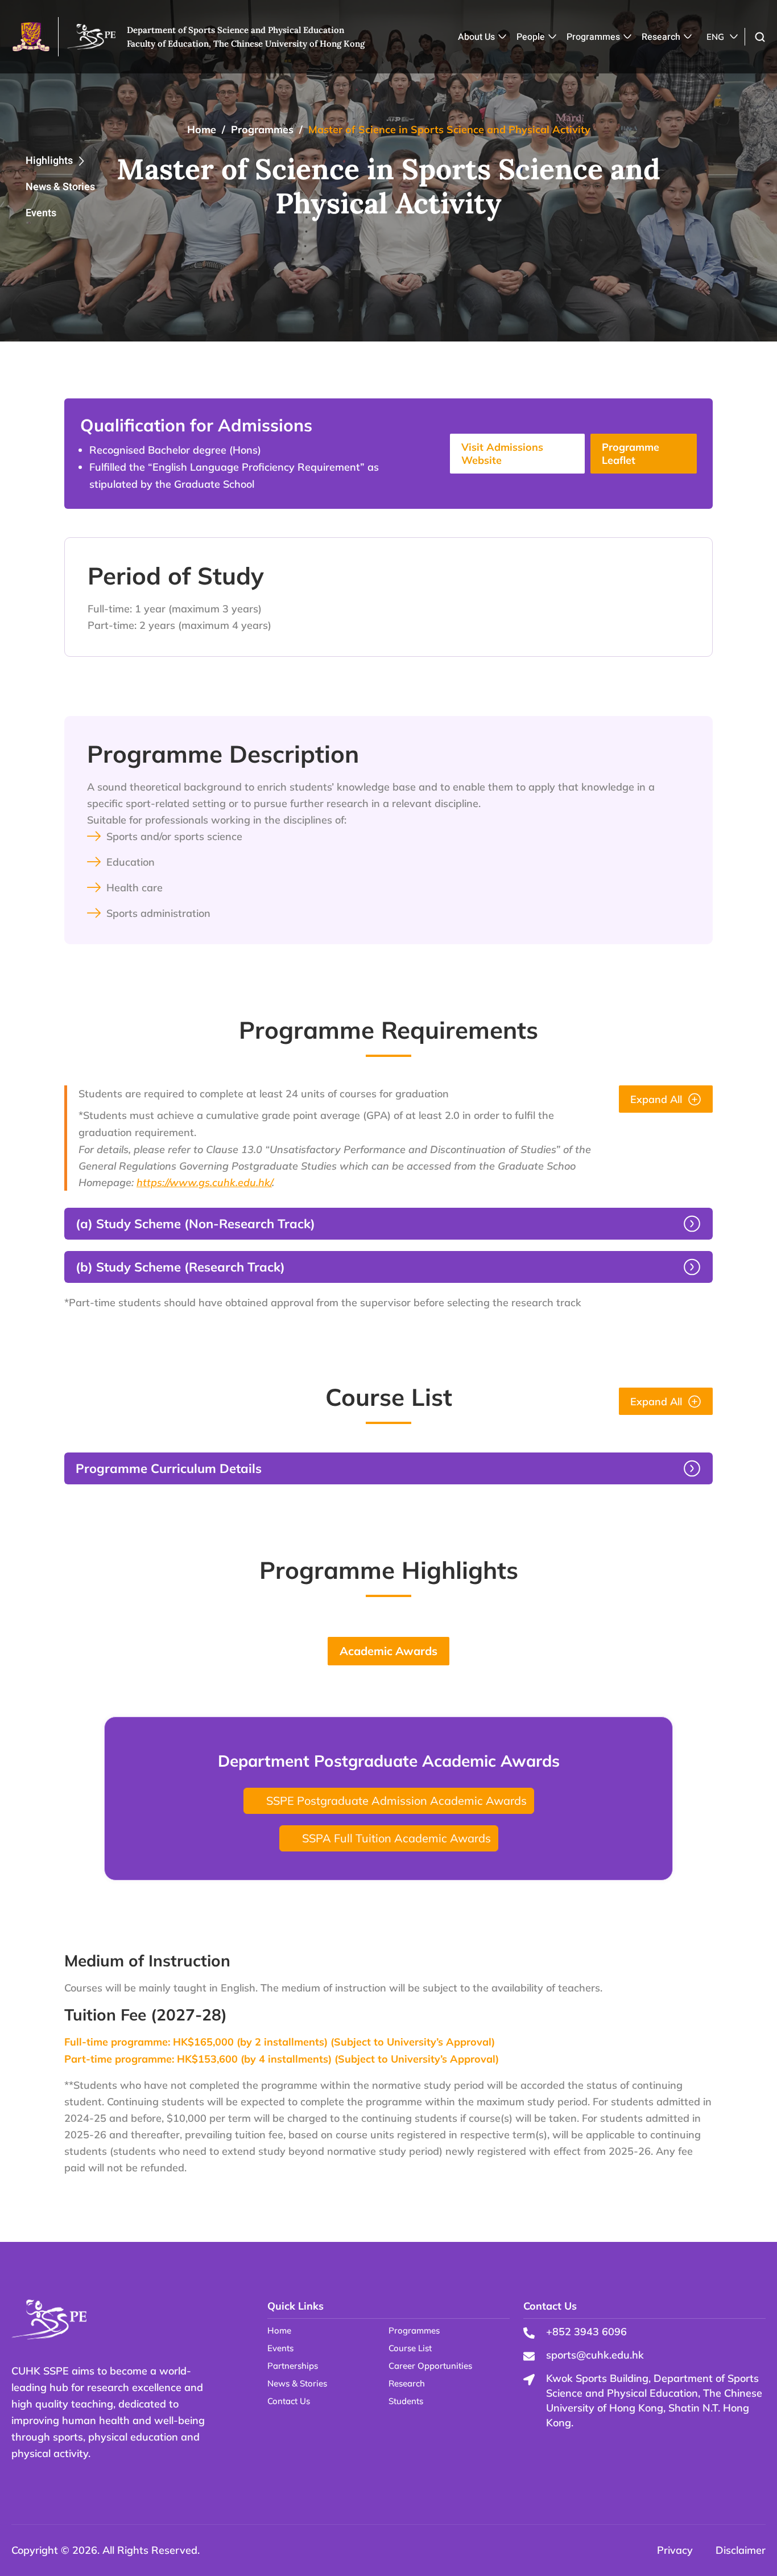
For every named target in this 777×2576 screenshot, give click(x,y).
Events (41, 213)
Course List (410, 2348)
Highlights (49, 161)
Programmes (593, 37)
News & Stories (60, 187)
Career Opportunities (430, 2366)
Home (202, 129)
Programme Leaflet (631, 454)
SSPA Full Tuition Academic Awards (396, 1838)
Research (661, 37)
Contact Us (289, 2401)
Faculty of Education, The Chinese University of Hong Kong (246, 44)
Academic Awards (388, 1651)
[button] (760, 37)
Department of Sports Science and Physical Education (235, 30)
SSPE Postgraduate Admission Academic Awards (396, 1801)
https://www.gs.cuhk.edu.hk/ (204, 1182)
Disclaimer (741, 2550)
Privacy (675, 2550)
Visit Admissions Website (502, 454)
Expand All (656, 1099)
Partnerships (293, 2366)
